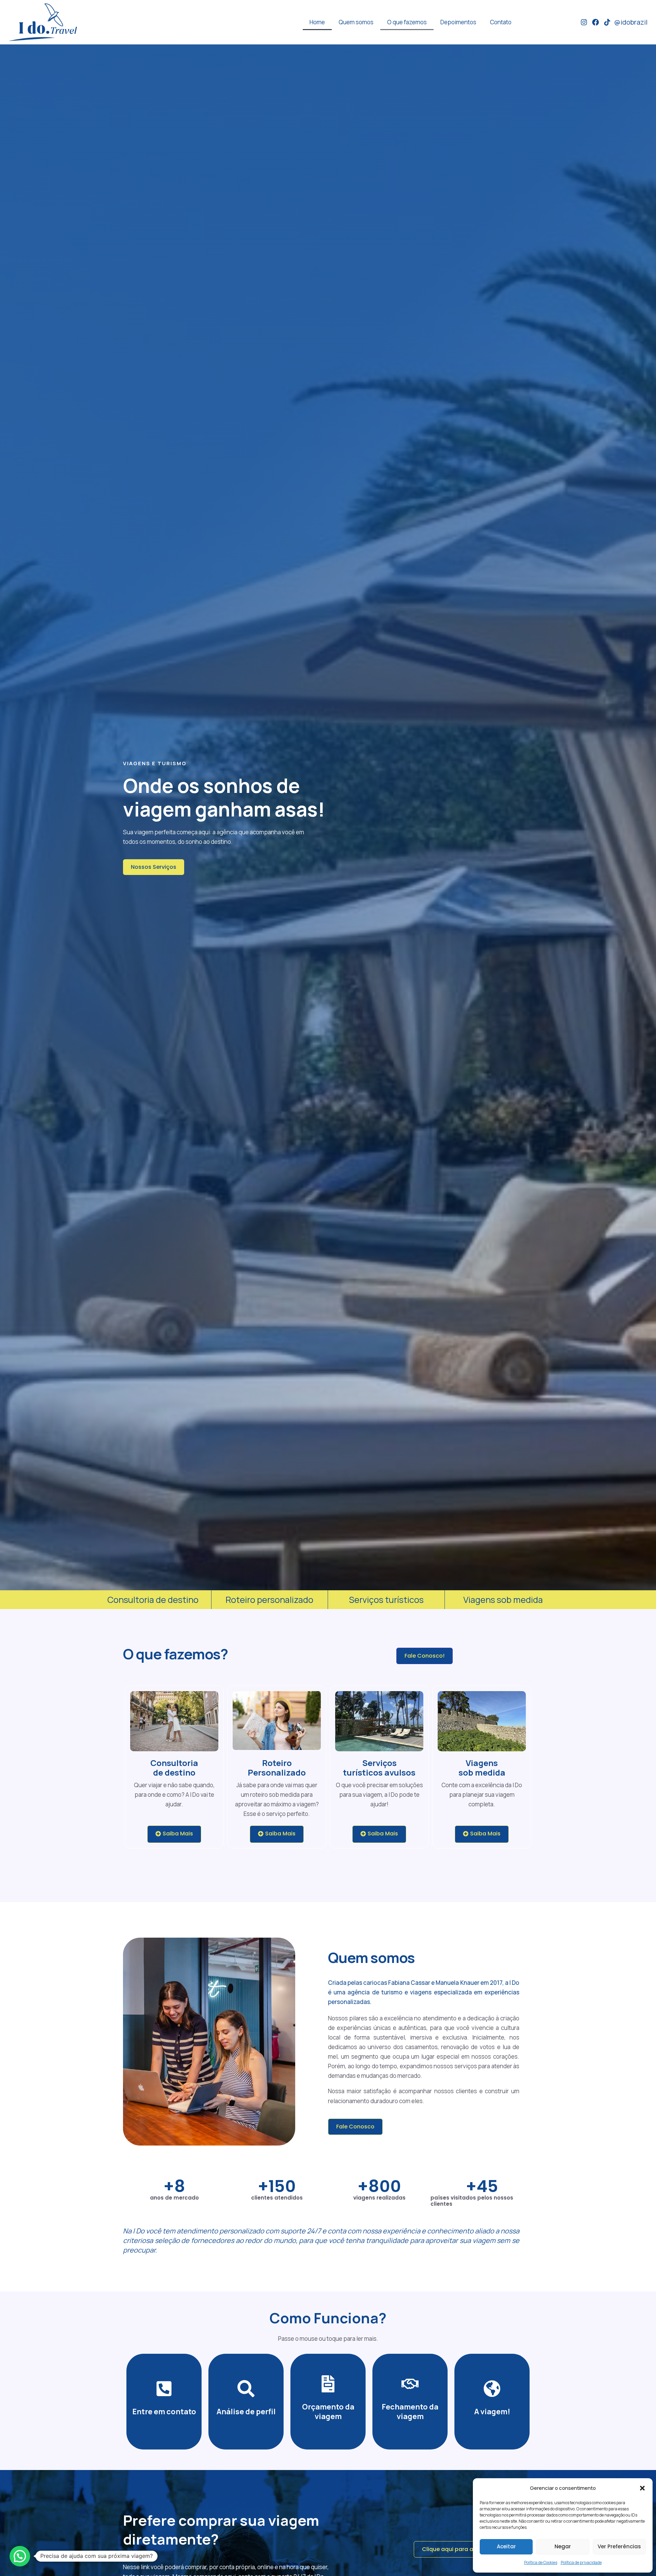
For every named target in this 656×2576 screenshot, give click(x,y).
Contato (501, 22)
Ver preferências (619, 2546)
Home (317, 22)
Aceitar (506, 2546)
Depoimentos (458, 22)
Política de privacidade (581, 2562)
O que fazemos (407, 22)
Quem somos (356, 22)
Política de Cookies (541, 2562)
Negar (563, 2546)
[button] (642, 2488)
